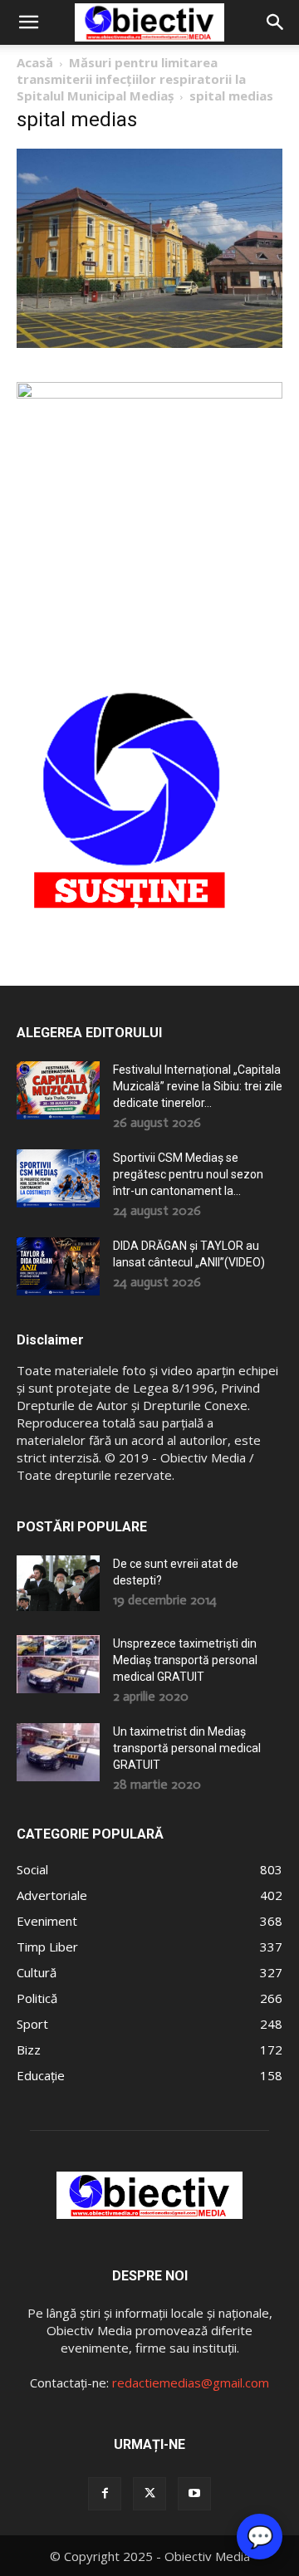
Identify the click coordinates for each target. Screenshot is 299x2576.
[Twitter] (149, 2494)
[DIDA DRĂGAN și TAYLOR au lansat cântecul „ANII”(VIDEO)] (58, 1266)
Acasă (35, 62)
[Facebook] (105, 2494)
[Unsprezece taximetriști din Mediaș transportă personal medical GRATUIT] (58, 1664)
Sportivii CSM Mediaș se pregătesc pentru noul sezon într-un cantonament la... (188, 1174)
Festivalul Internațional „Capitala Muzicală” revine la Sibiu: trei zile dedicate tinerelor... (198, 1086)
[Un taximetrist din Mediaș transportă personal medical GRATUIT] (58, 1752)
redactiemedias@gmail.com (191, 2383)
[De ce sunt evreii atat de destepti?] (58, 1583)
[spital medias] (149, 343)
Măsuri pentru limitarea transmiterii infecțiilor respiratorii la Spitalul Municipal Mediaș (131, 79)
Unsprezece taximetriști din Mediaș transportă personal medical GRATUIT (185, 1660)
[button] (28, 22)
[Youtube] (194, 2494)
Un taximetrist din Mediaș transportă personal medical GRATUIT (187, 1748)
